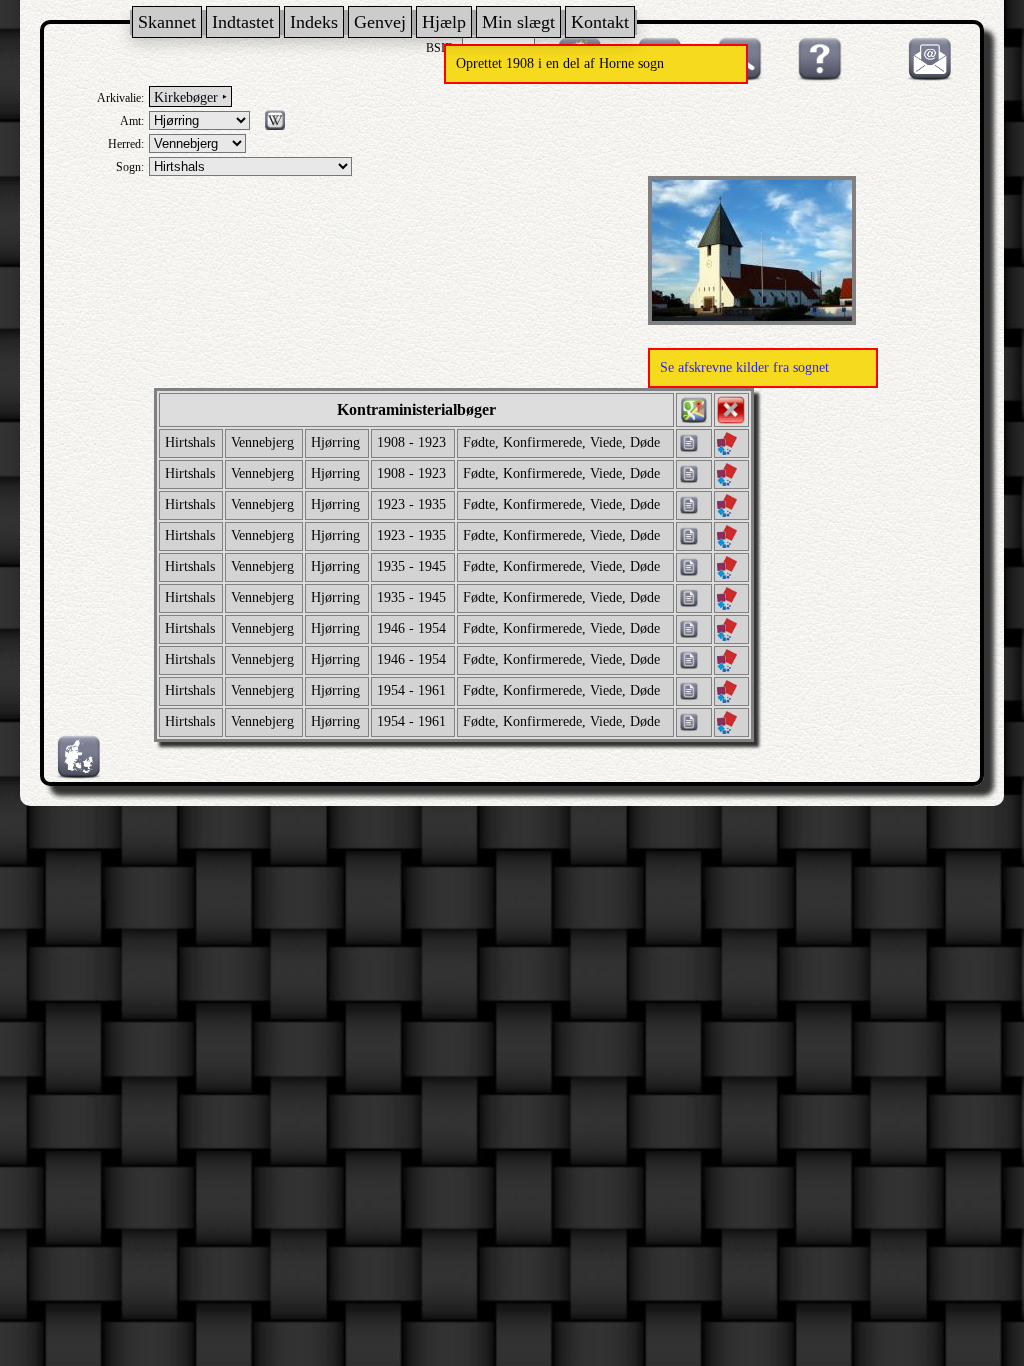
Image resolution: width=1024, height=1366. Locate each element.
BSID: (441, 48)
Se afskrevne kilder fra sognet (744, 367)
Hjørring (335, 442)
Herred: (126, 144)
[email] (925, 77)
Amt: (132, 121)
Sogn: (130, 167)
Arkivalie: (120, 98)
